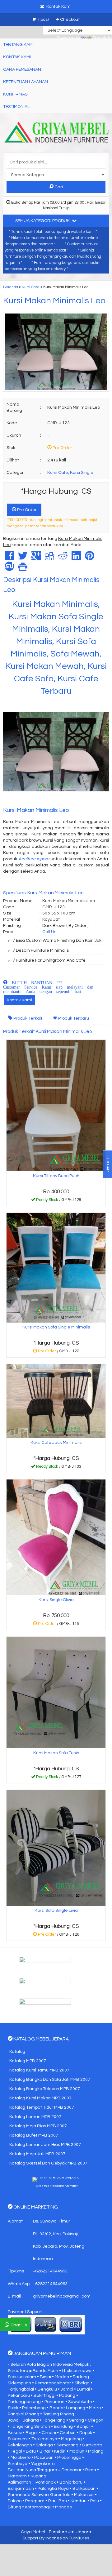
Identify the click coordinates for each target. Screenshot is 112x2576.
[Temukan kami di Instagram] (56, 2006)
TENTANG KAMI (18, 45)
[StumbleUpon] (9, 569)
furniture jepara (34, 859)
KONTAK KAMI (17, 57)
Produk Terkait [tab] (27, 1018)
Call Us (49, 932)
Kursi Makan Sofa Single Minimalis (56, 1327)
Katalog (17, 2052)
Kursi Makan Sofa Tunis (56, 1753)
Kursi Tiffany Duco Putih (56, 1176)
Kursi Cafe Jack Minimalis (56, 1443)
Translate (102, 38)
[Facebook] (9, 558)
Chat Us (19, 2325)
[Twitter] (23, 558)
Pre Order (26, 510)
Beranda (11, 287)
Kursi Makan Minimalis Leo (54, 301)
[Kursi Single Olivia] (56, 1537)
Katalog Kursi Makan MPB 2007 (40, 2098)
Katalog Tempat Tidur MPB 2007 (42, 2107)
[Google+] (36, 558)
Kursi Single (82, 473)
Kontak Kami (19, 1000)
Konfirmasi (16, 94)
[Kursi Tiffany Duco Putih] (56, 1106)
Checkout (69, 20)
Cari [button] (58, 187)
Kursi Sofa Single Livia (56, 1911)
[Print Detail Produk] (23, 569)
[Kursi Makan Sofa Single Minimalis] (56, 1268)
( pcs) (43, 20)
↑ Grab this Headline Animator (56, 2186)
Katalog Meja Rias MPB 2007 (38, 2126)
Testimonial (16, 107)
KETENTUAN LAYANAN (26, 82)
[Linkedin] (76, 558)
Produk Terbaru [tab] (73, 1018)
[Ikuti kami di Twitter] (56, 1985)
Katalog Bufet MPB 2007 (34, 2135)
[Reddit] (63, 558)
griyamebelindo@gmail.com (62, 2296)
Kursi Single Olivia (56, 1600)
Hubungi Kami (58, 1468)
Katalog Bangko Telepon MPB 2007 (45, 2089)
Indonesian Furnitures (67, 2538)
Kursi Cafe (31, 287)
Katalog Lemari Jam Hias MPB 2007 (45, 2145)
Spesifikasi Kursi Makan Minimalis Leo (43, 893)
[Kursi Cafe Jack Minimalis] (56, 1401)
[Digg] (49, 558)
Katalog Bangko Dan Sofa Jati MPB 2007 (50, 2080)
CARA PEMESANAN (22, 69)
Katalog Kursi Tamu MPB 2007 (39, 2070)
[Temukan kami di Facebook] (56, 1964)
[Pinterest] (90, 558)
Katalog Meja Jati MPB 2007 (37, 2154)
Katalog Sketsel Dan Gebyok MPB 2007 (48, 2163)
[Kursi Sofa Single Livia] (56, 1848)
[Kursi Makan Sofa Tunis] (56, 1692)
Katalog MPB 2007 (28, 2061)
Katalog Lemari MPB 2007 (35, 2117)
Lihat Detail (58, 1201)
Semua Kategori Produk (43, 221)
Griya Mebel (33, 2532)
